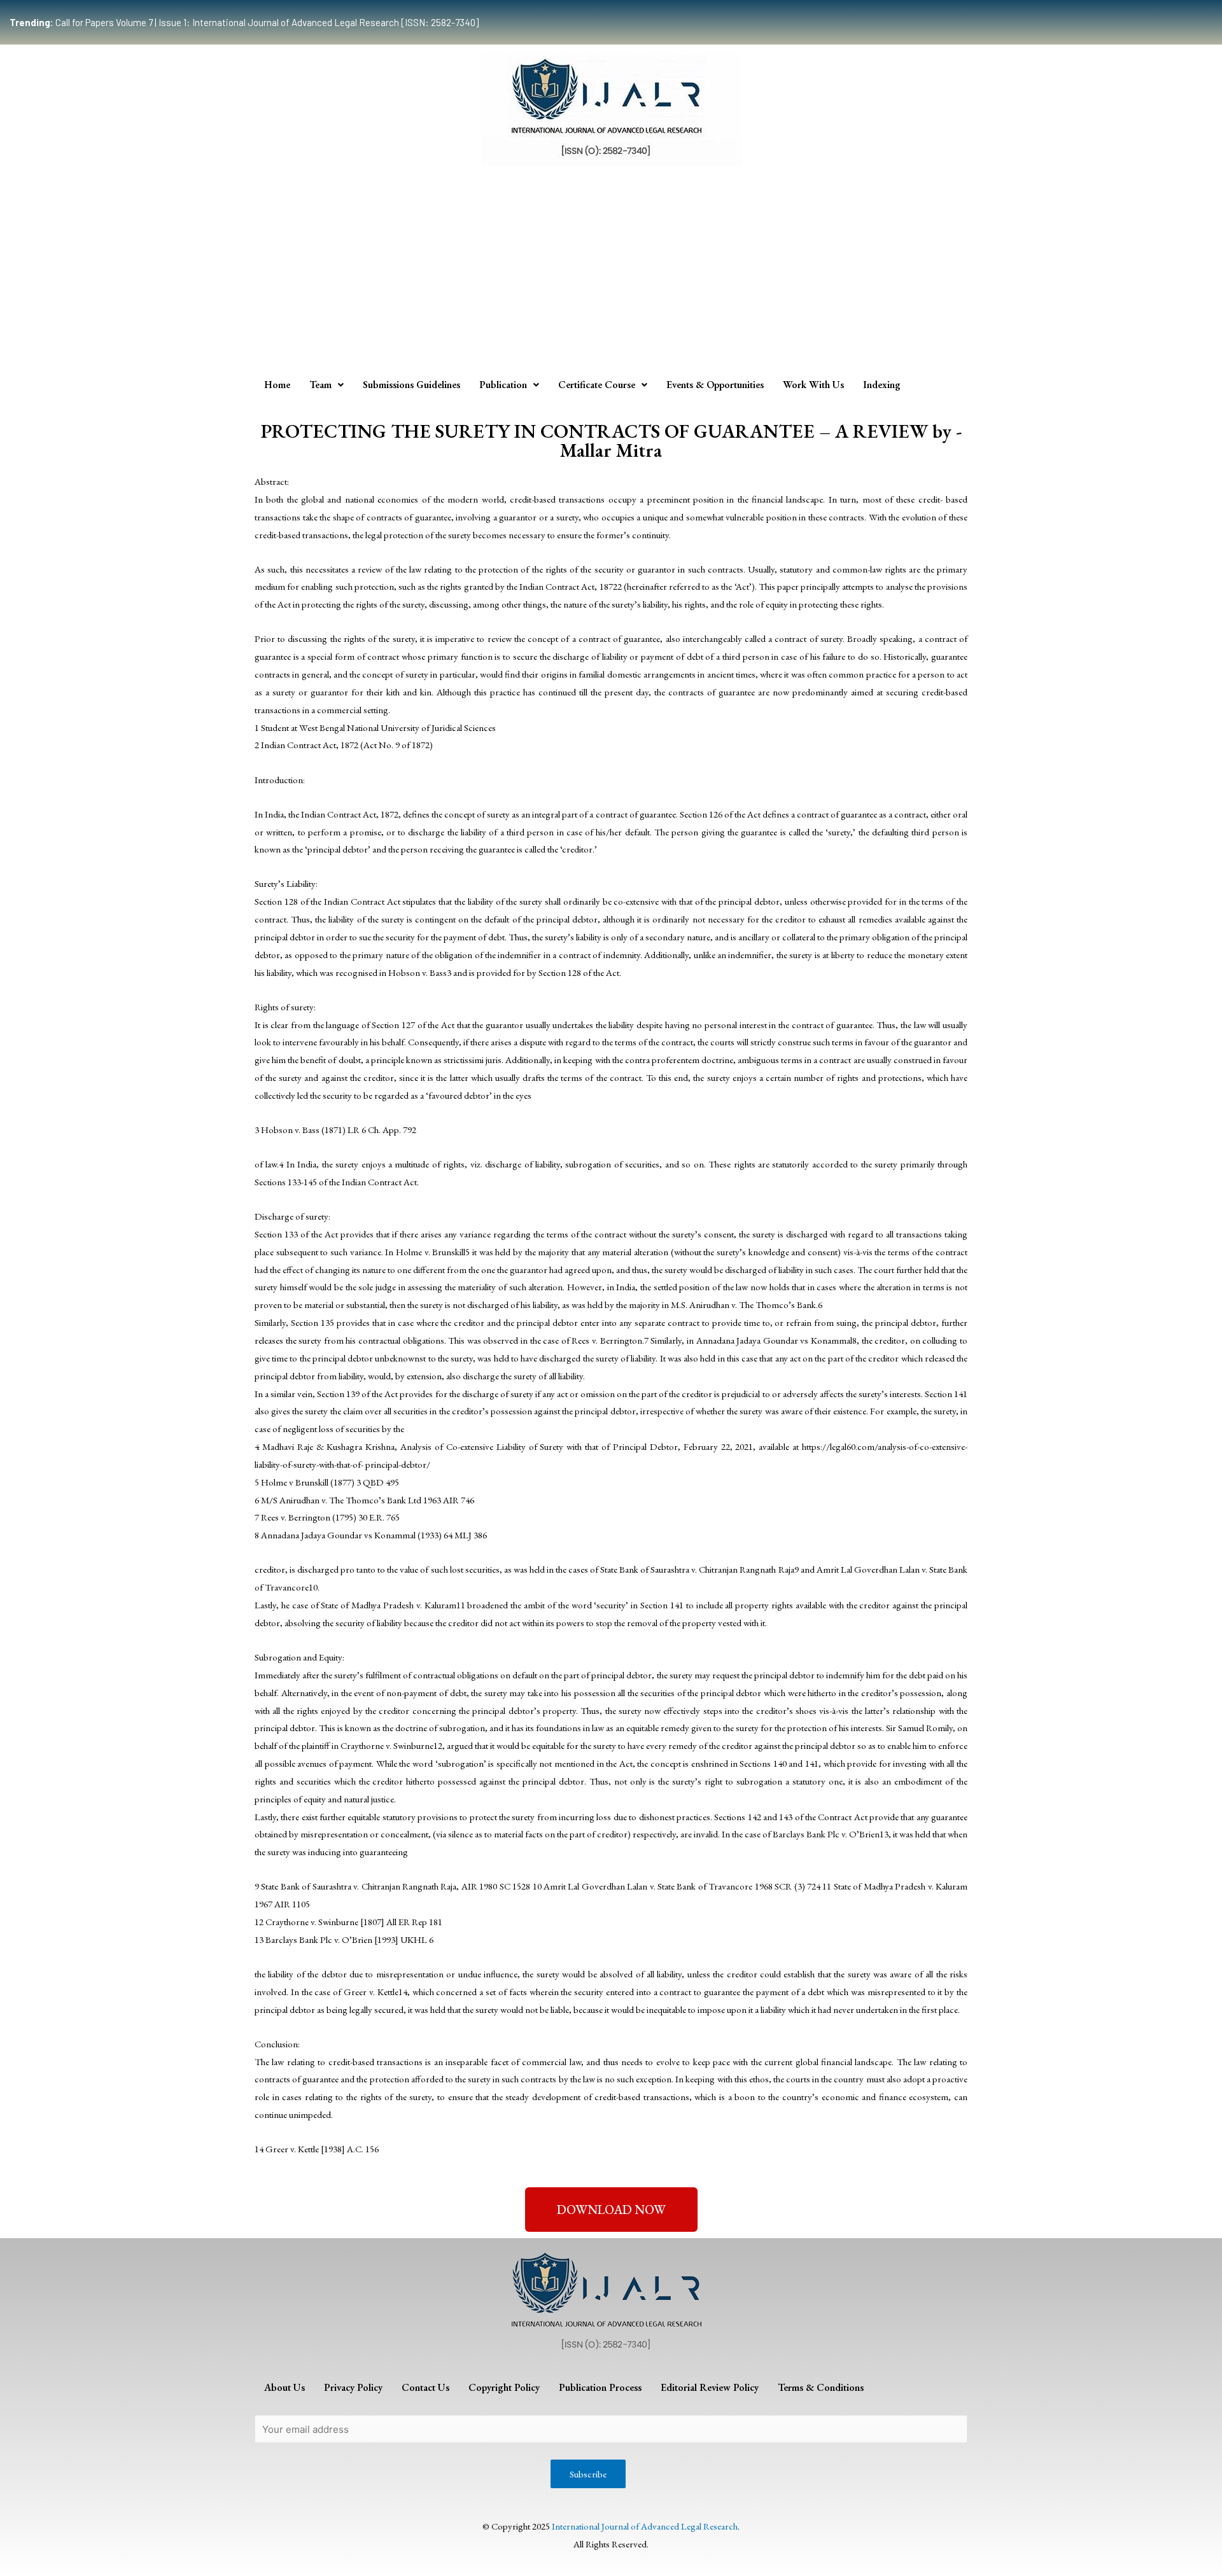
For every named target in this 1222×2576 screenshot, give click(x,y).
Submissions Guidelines (411, 385)
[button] (611, 2210)
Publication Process (600, 2387)
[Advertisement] (611, 275)
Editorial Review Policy (710, 2387)
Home (277, 385)
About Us (284, 2387)
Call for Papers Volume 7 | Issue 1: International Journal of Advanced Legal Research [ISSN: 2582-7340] (244, 22)
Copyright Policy (504, 2387)
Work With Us (813, 385)
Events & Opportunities (715, 385)
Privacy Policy (353, 2387)
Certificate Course (597, 385)
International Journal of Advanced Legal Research (645, 2526)
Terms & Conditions (821, 2387)
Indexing (882, 385)
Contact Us (425, 2387)
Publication (503, 385)
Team (320, 385)
